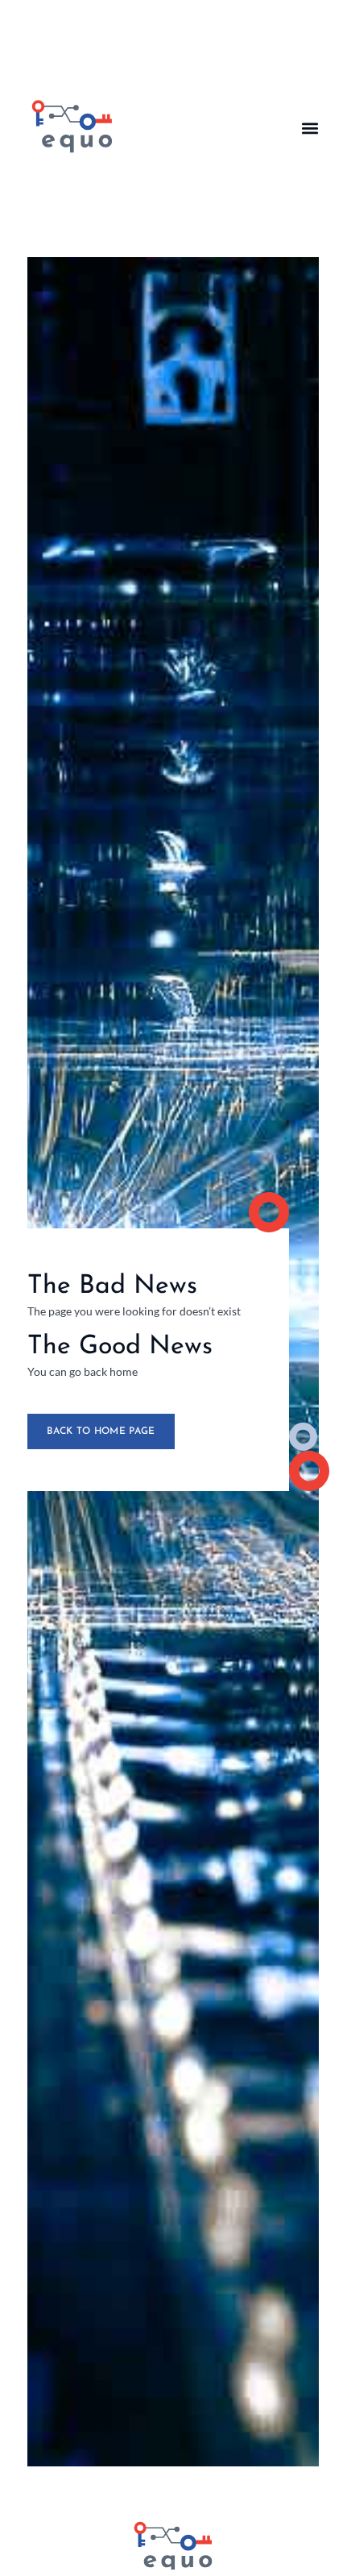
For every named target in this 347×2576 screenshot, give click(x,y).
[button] (310, 129)
